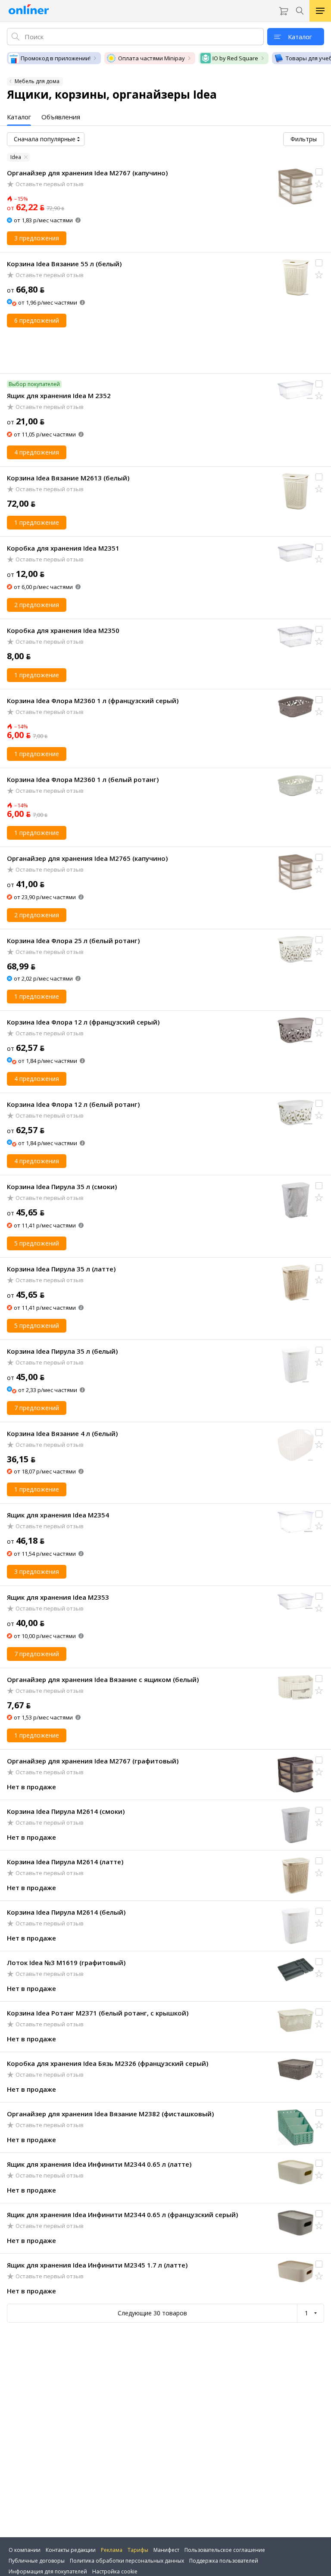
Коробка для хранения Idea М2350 (63, 630)
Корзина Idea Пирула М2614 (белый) (66, 1912)
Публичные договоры (37, 2561)
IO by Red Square (235, 58)
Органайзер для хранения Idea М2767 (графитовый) (93, 1761)
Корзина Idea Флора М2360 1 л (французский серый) (93, 701)
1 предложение (37, 522)
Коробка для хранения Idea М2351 (63, 548)
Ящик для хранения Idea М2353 (58, 1597)
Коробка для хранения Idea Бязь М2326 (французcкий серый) (108, 2063)
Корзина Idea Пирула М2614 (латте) (65, 1862)
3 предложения (37, 238)
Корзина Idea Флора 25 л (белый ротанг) (73, 941)
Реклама (112, 2550)
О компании (25, 2550)
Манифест (166, 2550)
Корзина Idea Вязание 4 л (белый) (62, 1433)
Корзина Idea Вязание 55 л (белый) (64, 264)
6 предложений (37, 320)
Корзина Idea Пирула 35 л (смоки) (62, 1187)
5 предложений (37, 1243)
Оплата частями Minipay (151, 58)
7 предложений (37, 1408)
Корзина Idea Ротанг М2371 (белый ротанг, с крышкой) (98, 2013)
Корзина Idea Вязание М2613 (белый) (68, 478)
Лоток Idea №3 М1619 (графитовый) (66, 1962)
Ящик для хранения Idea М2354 (58, 1515)
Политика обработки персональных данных (127, 2561)
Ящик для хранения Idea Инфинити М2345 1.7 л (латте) (97, 2265)
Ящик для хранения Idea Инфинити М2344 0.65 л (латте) (99, 2164)
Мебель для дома (37, 81)
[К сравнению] (319, 172)
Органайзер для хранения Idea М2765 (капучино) (87, 858)
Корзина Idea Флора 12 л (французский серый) (83, 1022)
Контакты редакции (71, 2550)
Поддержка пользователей (224, 2561)
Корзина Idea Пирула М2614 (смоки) (66, 1811)
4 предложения (37, 452)
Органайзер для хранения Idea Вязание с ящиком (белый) (103, 1679)
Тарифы (138, 2550)
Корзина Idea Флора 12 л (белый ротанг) (73, 1104)
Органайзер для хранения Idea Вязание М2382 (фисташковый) (110, 2114)
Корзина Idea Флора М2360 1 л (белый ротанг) (83, 779)
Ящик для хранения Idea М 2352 (59, 396)
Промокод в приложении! (56, 58)
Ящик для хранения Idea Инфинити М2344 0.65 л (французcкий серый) (122, 2215)
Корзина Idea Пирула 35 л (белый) (62, 1351)
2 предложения (37, 605)
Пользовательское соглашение (225, 2550)
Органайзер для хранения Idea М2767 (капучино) (87, 173)
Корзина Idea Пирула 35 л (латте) (61, 1269)
